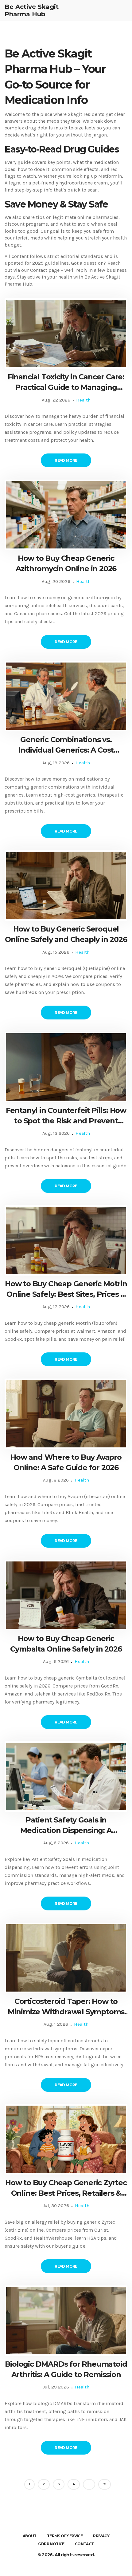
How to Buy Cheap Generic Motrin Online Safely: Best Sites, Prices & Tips (66, 1289)
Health (83, 400)
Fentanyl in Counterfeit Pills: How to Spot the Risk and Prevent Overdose (66, 1116)
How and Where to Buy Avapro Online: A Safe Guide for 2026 (66, 1462)
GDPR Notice (51, 2544)
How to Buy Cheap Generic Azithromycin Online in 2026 (66, 563)
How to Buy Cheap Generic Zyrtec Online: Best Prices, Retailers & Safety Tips (66, 2188)
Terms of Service (65, 2536)
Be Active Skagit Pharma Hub (32, 10)
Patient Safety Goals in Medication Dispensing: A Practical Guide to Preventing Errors (66, 1825)
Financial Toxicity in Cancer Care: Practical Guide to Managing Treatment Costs (66, 382)
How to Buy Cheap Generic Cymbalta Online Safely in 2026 (66, 1644)
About (30, 2536)
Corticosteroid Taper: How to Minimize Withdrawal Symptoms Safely (66, 2007)
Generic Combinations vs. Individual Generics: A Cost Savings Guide (66, 745)
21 (105, 2484)
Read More (66, 460)
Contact (84, 2544)
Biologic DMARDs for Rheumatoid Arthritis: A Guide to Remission (66, 2369)
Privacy (101, 2536)
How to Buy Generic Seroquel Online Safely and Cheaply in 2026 (66, 934)
